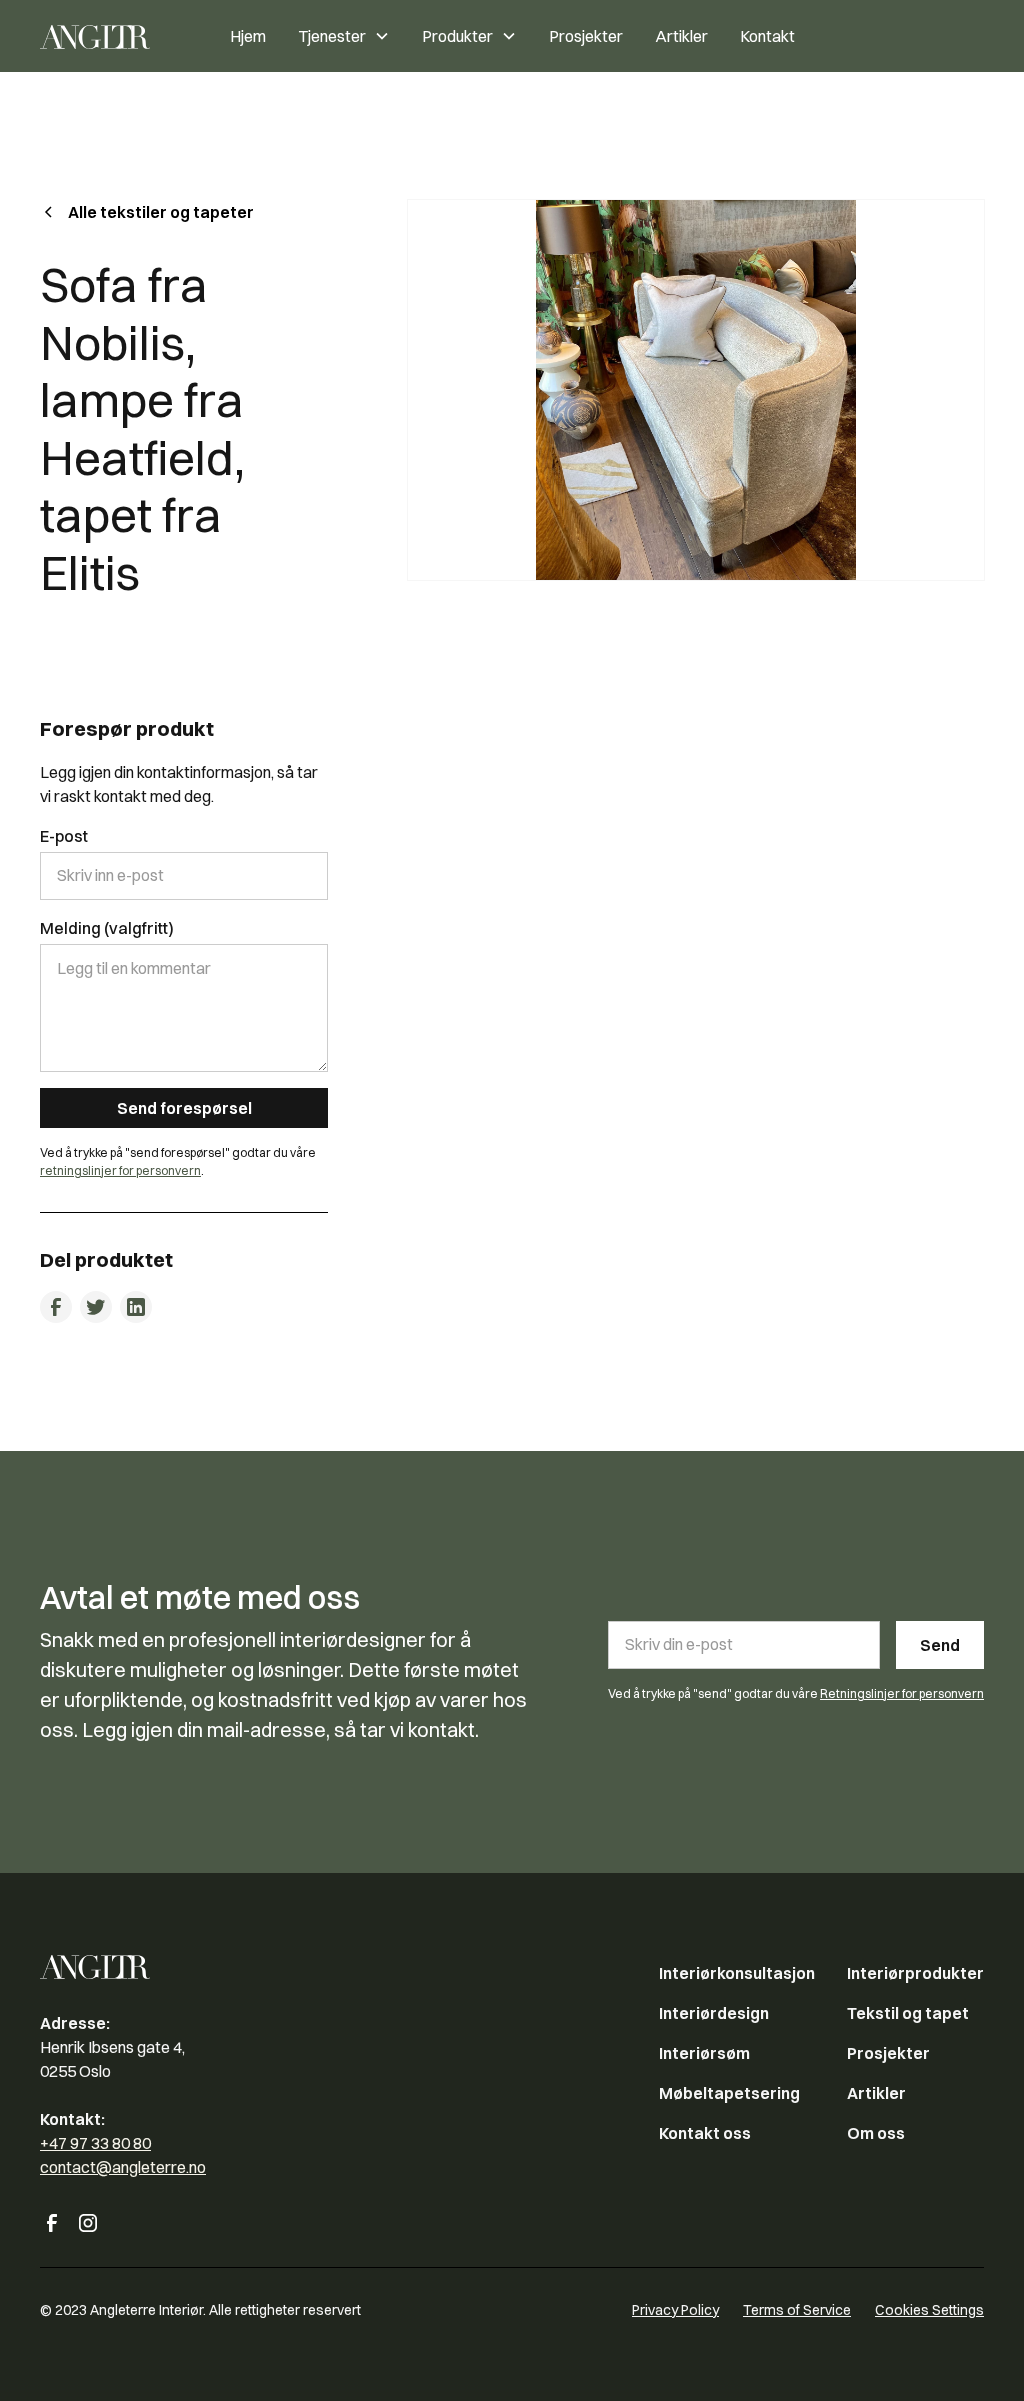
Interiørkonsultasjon (737, 1973)
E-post (64, 836)
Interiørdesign (714, 2013)
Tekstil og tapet (908, 2013)
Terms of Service (797, 2310)
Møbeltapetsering (729, 2093)
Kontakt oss (705, 2133)
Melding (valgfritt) (107, 928)
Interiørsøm (704, 2053)
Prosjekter (586, 36)
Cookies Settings (929, 2310)
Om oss (876, 2133)
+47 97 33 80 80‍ (95, 2143)
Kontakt (767, 36)
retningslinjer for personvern (120, 1170)
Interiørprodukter (915, 1973)
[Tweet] (96, 1307)
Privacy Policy (675, 2310)
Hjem (248, 36)
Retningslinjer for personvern (902, 1693)
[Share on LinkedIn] (136, 1307)
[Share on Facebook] (56, 1307)
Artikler (681, 36)
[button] (344, 36)
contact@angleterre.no (123, 2167)
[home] (116, 36)
